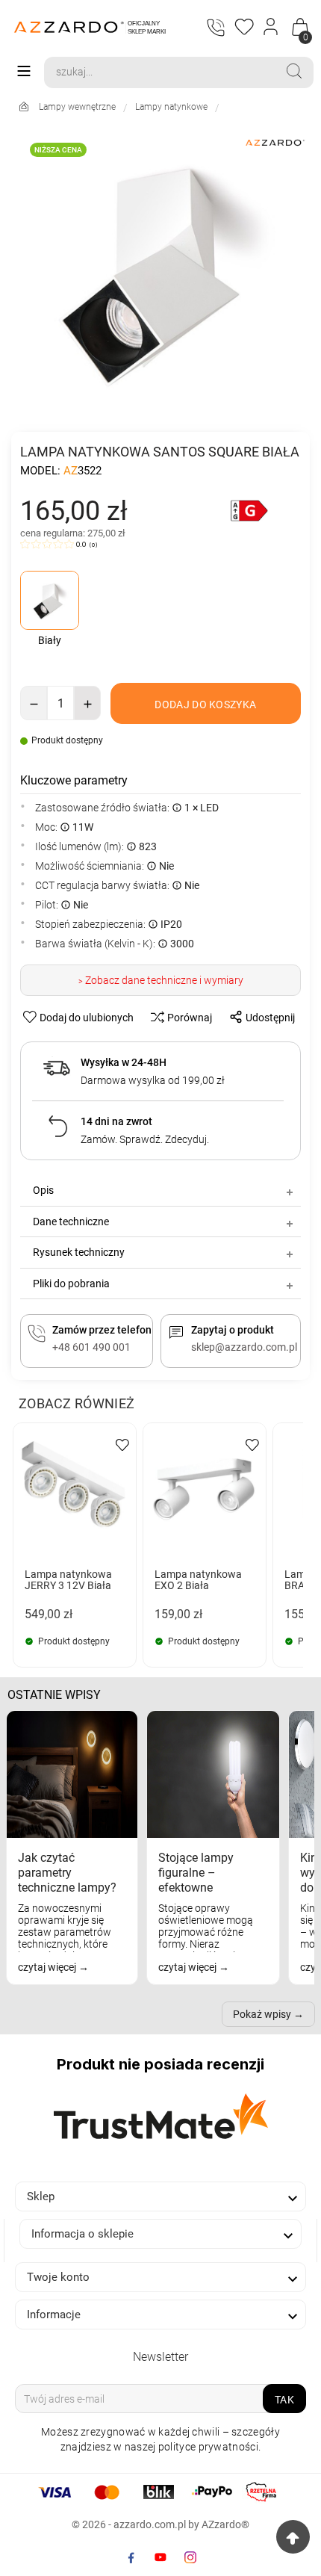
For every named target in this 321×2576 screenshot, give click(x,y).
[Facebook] (131, 2557)
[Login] (271, 27)
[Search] (294, 71)
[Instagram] (190, 2557)
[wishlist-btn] (122, 1444)
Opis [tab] (43, 1190)
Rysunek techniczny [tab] (79, 1252)
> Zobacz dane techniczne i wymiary (161, 980)
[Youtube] (160, 2557)
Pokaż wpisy (262, 2014)
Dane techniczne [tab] (71, 1222)
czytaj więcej (48, 1967)
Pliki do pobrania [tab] (71, 1284)
